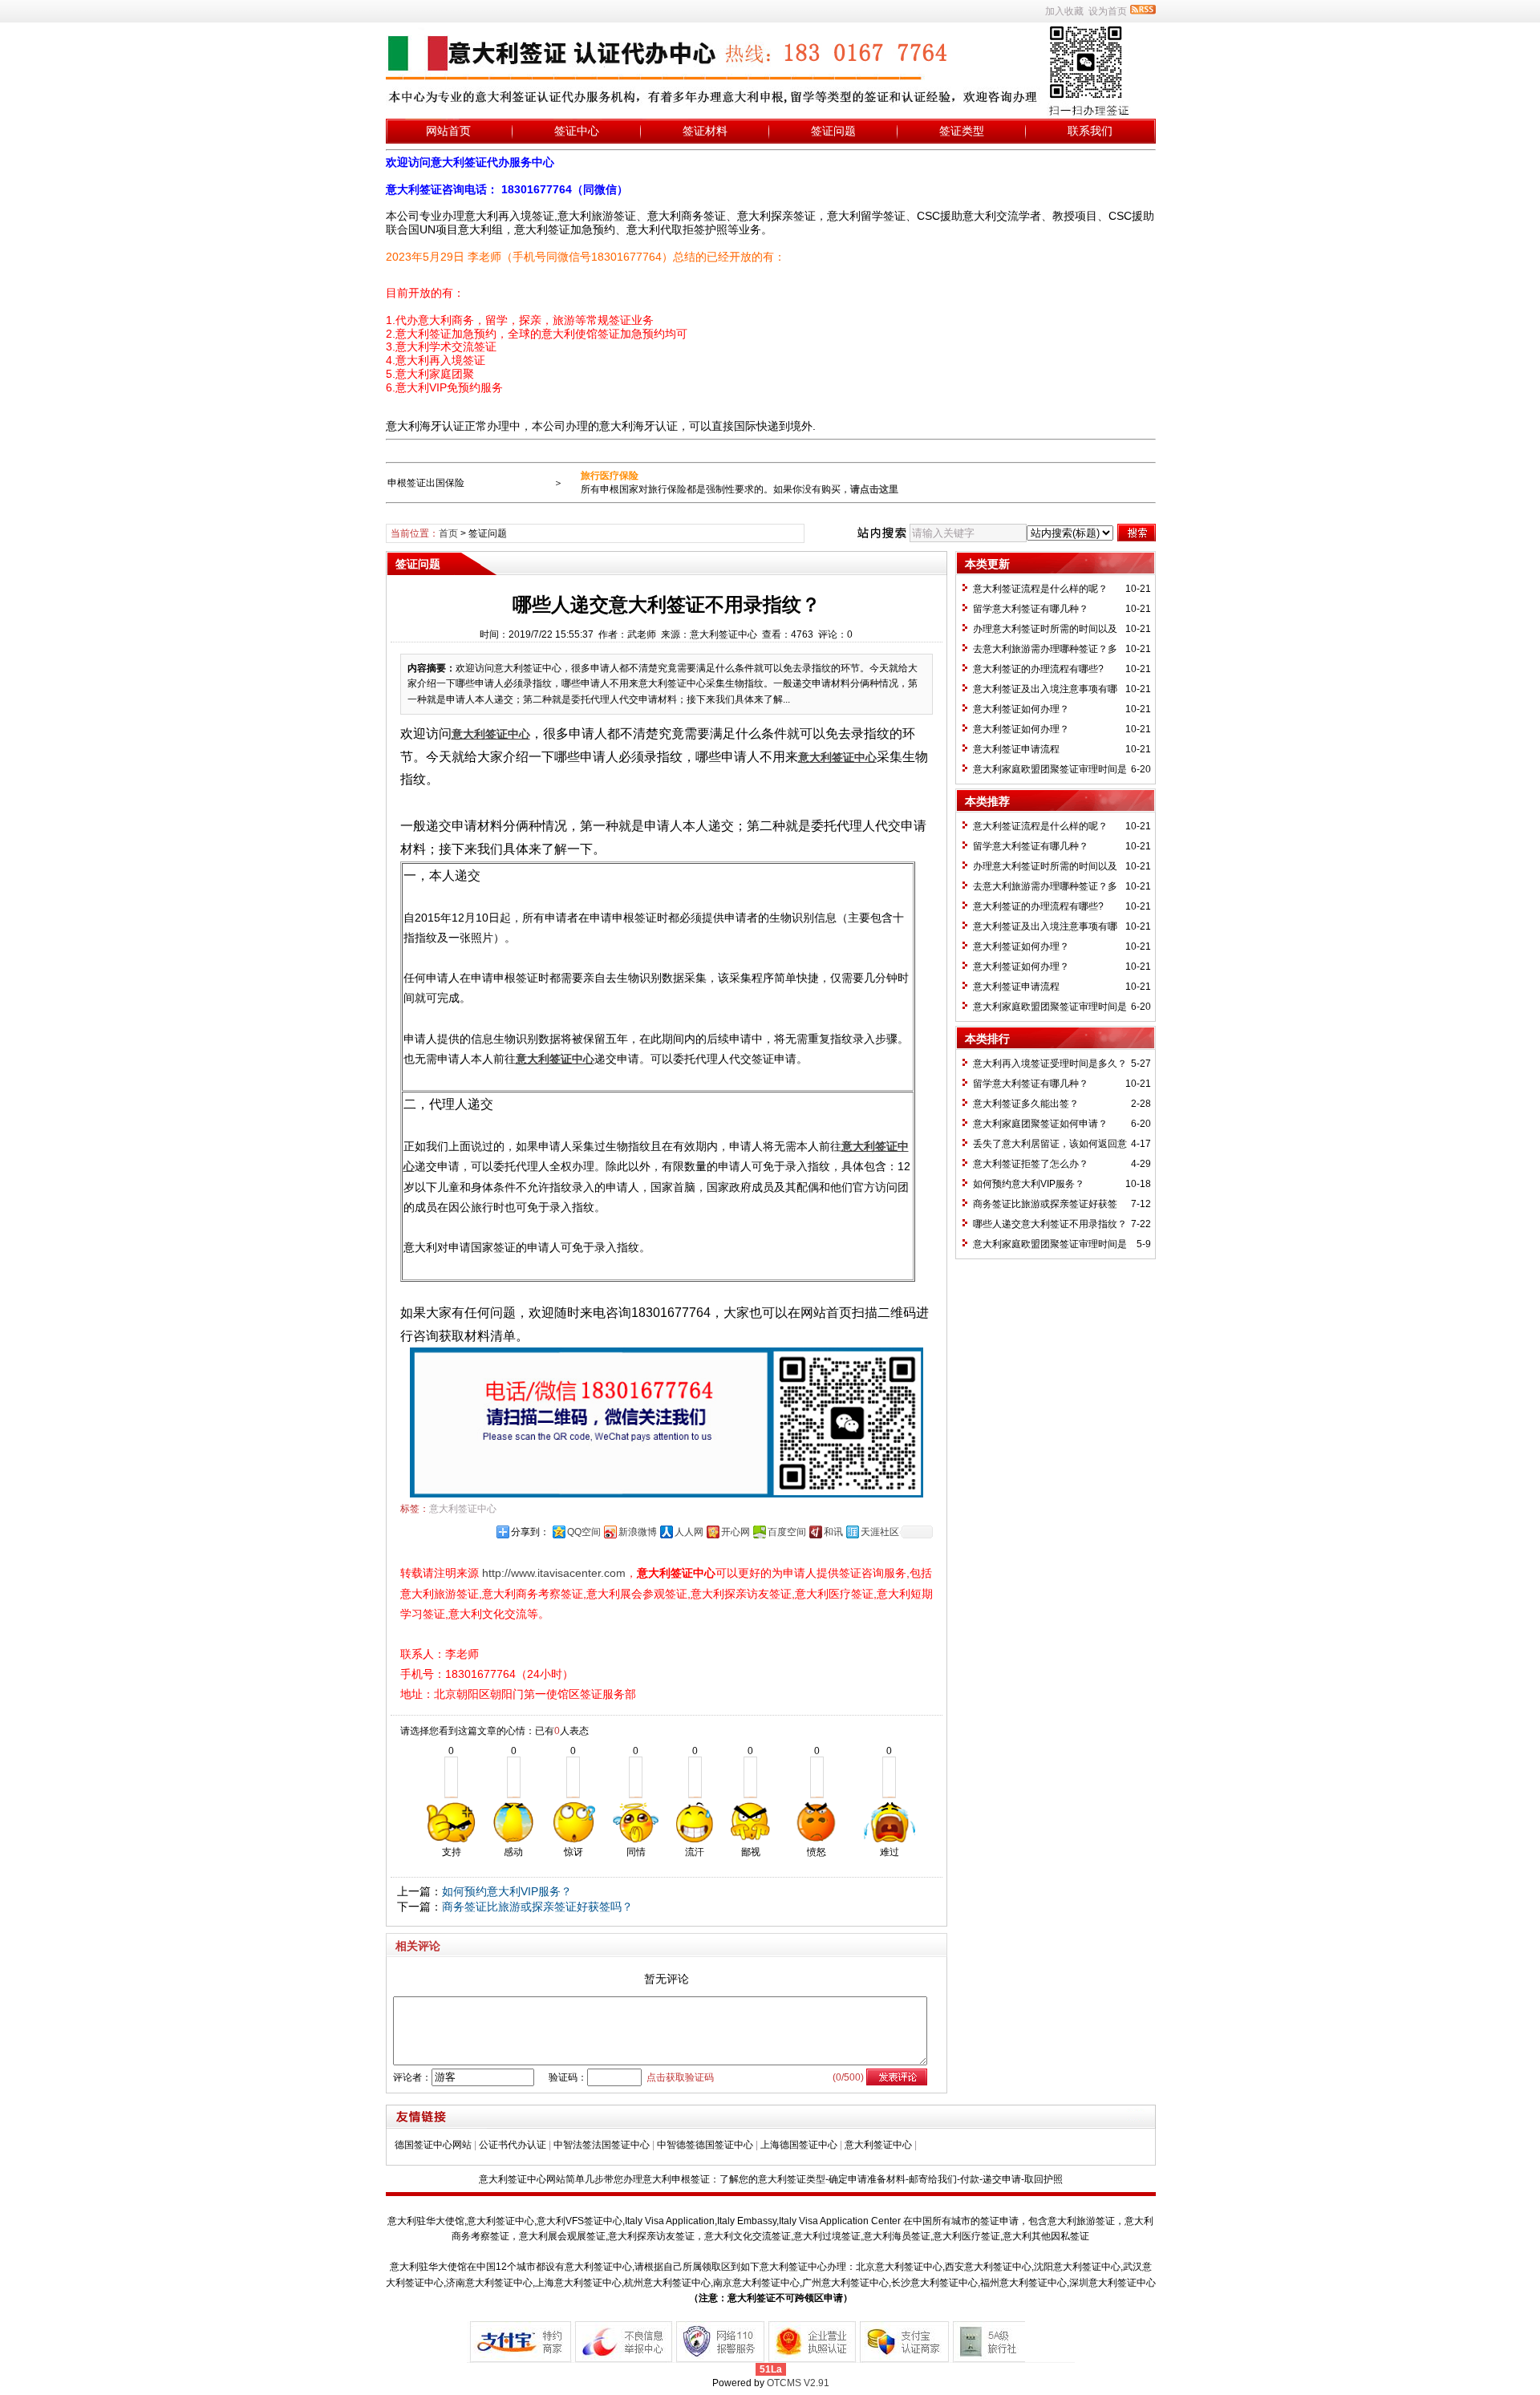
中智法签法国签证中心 (602, 2145)
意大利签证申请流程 (1016, 749)
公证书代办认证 (513, 2145)
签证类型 (962, 131)
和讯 (833, 1532)
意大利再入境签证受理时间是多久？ (1050, 1064)
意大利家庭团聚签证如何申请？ (1040, 1124)
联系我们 (1090, 131)
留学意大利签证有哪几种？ (1031, 609)
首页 (448, 533)
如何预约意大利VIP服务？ (507, 1891)
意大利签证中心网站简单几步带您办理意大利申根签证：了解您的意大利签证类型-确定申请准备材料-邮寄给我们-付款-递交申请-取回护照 (771, 2179)
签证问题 (833, 131)
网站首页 (448, 131)
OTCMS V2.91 (798, 2383)
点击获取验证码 (680, 2077)
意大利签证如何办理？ (1021, 709)
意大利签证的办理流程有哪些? (1038, 669)
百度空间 (787, 1532)
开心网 (736, 1532)
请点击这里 (874, 489)
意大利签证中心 (463, 1509)
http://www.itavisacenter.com (554, 1573)
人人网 (689, 1532)
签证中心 (577, 131)
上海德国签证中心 (799, 2145)
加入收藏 (1064, 11)
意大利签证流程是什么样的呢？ (1040, 589)
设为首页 (1108, 11)
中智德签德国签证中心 (705, 2145)
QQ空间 (584, 1532)
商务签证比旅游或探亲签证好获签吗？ (537, 1907)
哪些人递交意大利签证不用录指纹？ (1050, 1224)
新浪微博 (638, 1532)
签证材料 (705, 131)
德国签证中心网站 (433, 2145)
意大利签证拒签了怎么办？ (1031, 1164)
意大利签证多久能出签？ (1026, 1104)
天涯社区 (880, 1532)
